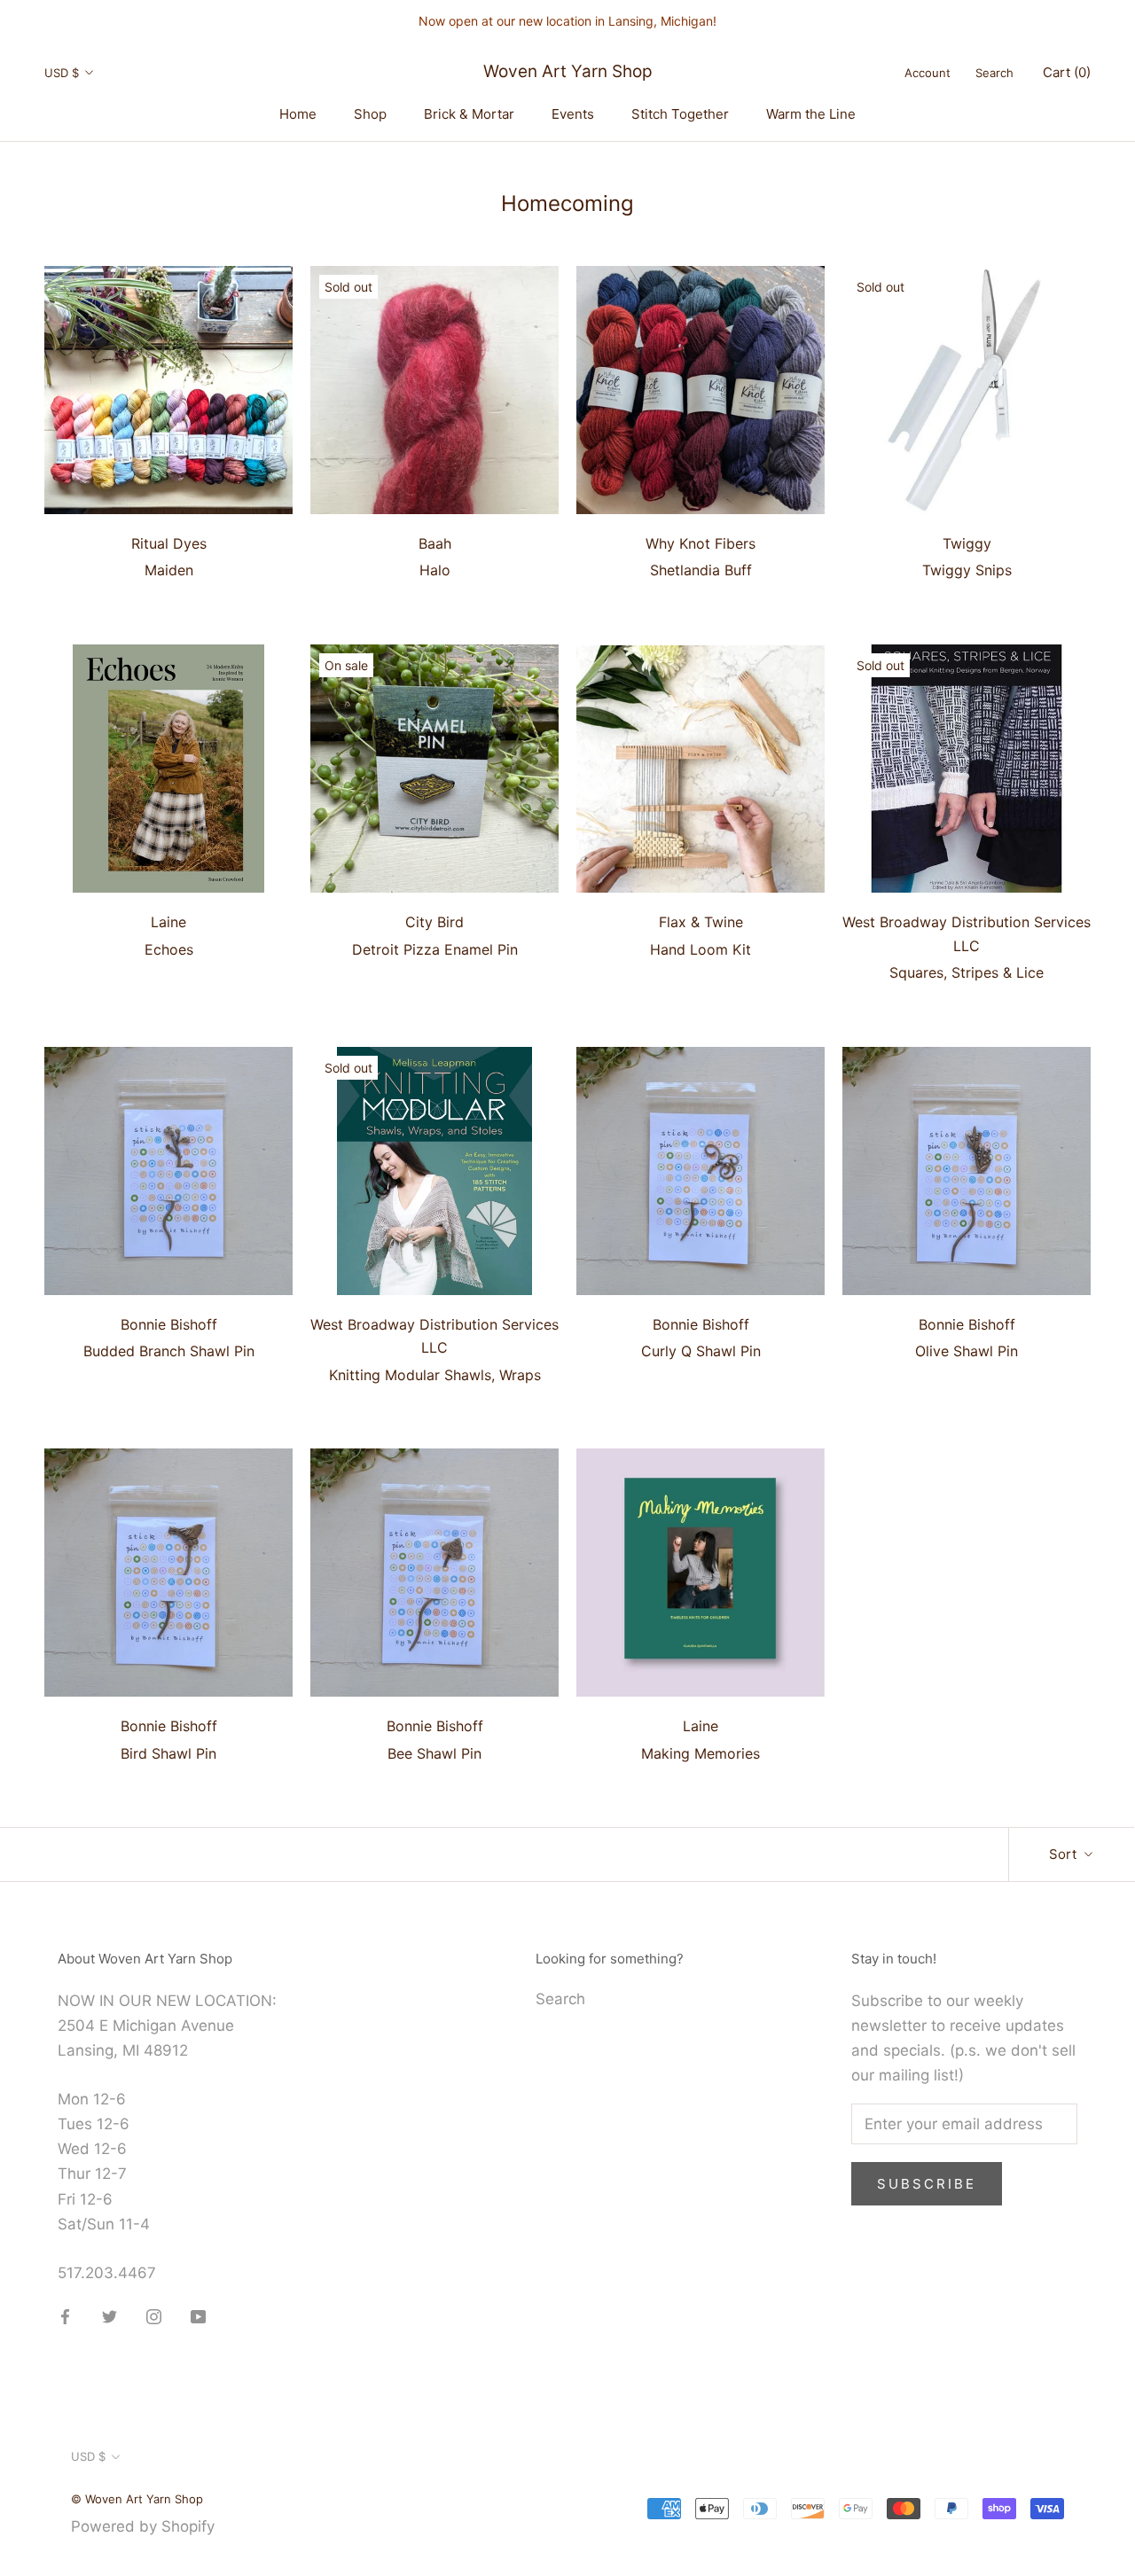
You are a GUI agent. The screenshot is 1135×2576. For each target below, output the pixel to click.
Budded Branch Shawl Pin (169, 1351)
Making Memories (701, 1753)
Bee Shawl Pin (434, 1753)
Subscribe (927, 2184)
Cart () (1067, 72)
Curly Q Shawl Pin (701, 1351)
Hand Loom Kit (701, 949)
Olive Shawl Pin (967, 1351)
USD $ (62, 73)
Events (573, 114)
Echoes (169, 949)
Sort (1065, 1854)
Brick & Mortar (469, 114)
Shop (370, 114)
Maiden (169, 570)
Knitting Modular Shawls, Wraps (435, 1375)
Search (994, 73)
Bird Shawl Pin (168, 1753)
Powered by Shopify (143, 2526)
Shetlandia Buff (701, 570)
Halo (435, 570)
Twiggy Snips (967, 570)
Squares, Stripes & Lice (967, 972)
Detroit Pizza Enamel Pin (435, 949)
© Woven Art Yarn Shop (137, 2499)
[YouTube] (198, 2315)
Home (298, 114)
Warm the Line (811, 114)
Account (928, 73)
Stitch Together (680, 114)
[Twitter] (110, 2315)
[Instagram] (154, 2315)
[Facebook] (65, 2315)
